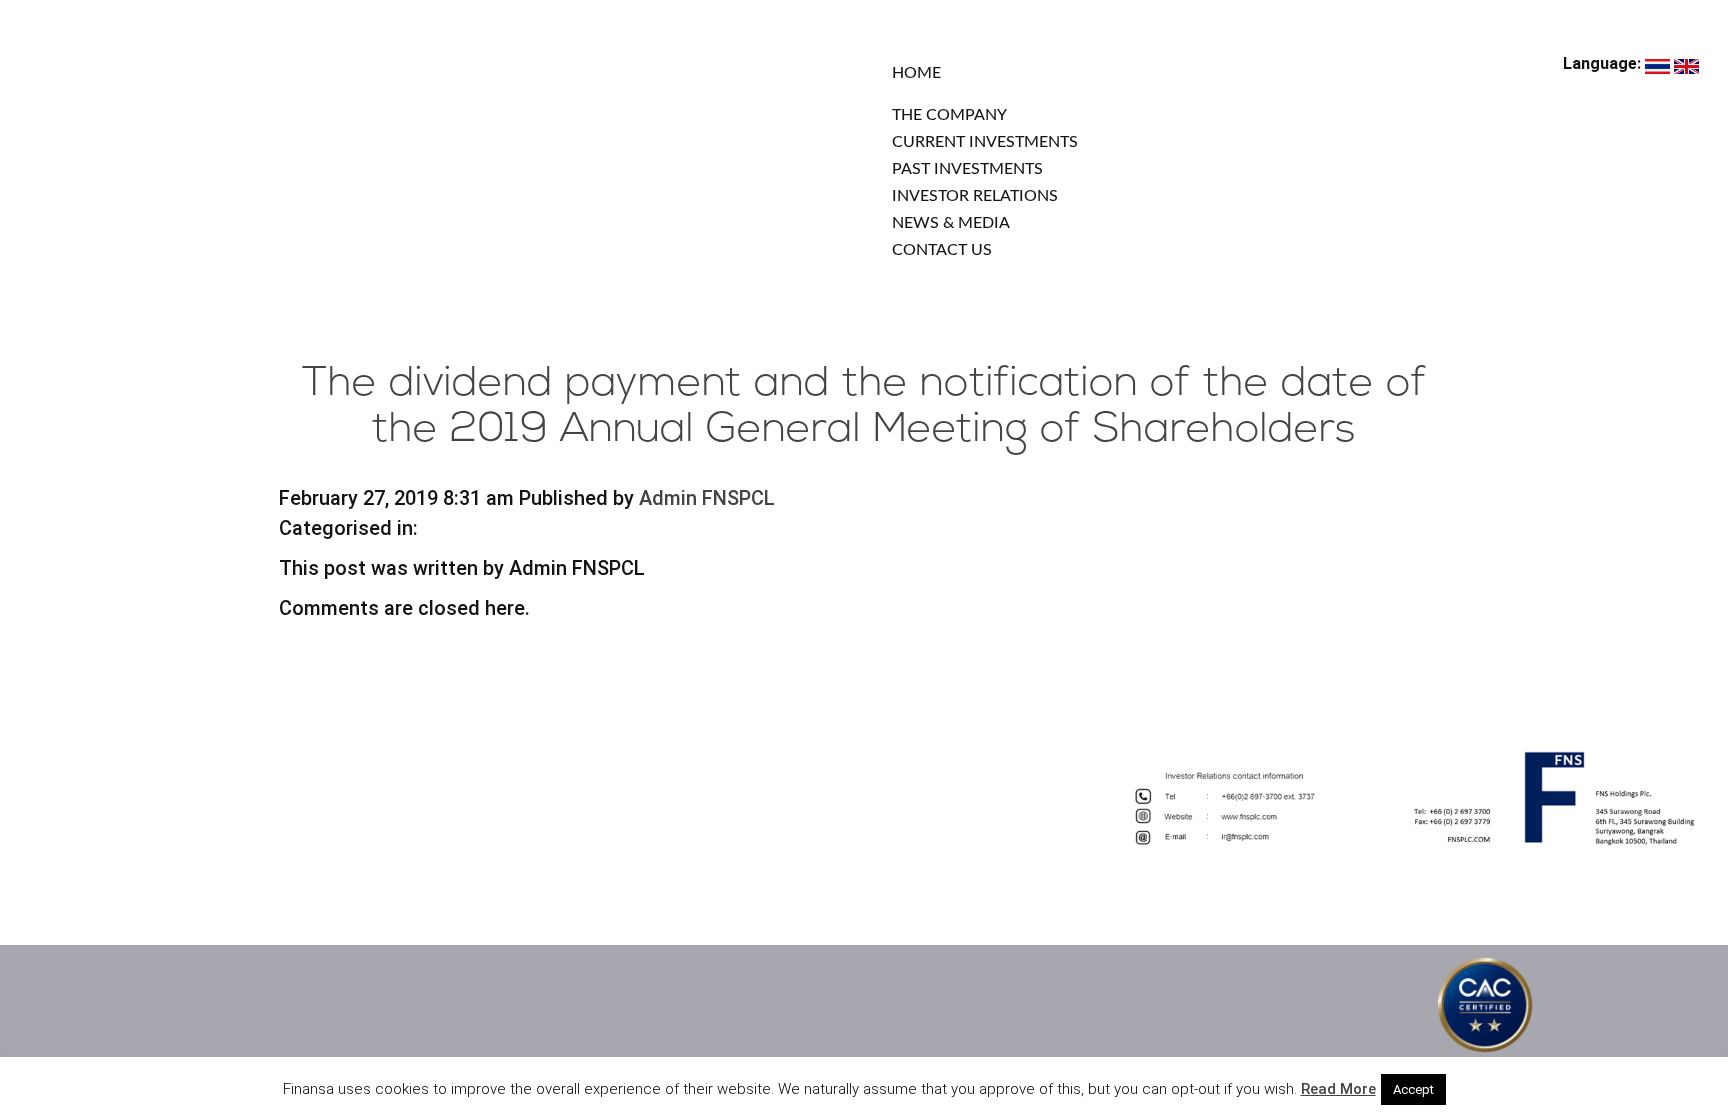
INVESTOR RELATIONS (975, 196)
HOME (916, 73)
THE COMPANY (949, 115)
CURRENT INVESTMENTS (985, 142)
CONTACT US (942, 250)
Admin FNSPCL (707, 498)
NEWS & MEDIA (951, 223)
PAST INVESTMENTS (967, 169)
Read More (1338, 1089)
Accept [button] (1413, 1089)
